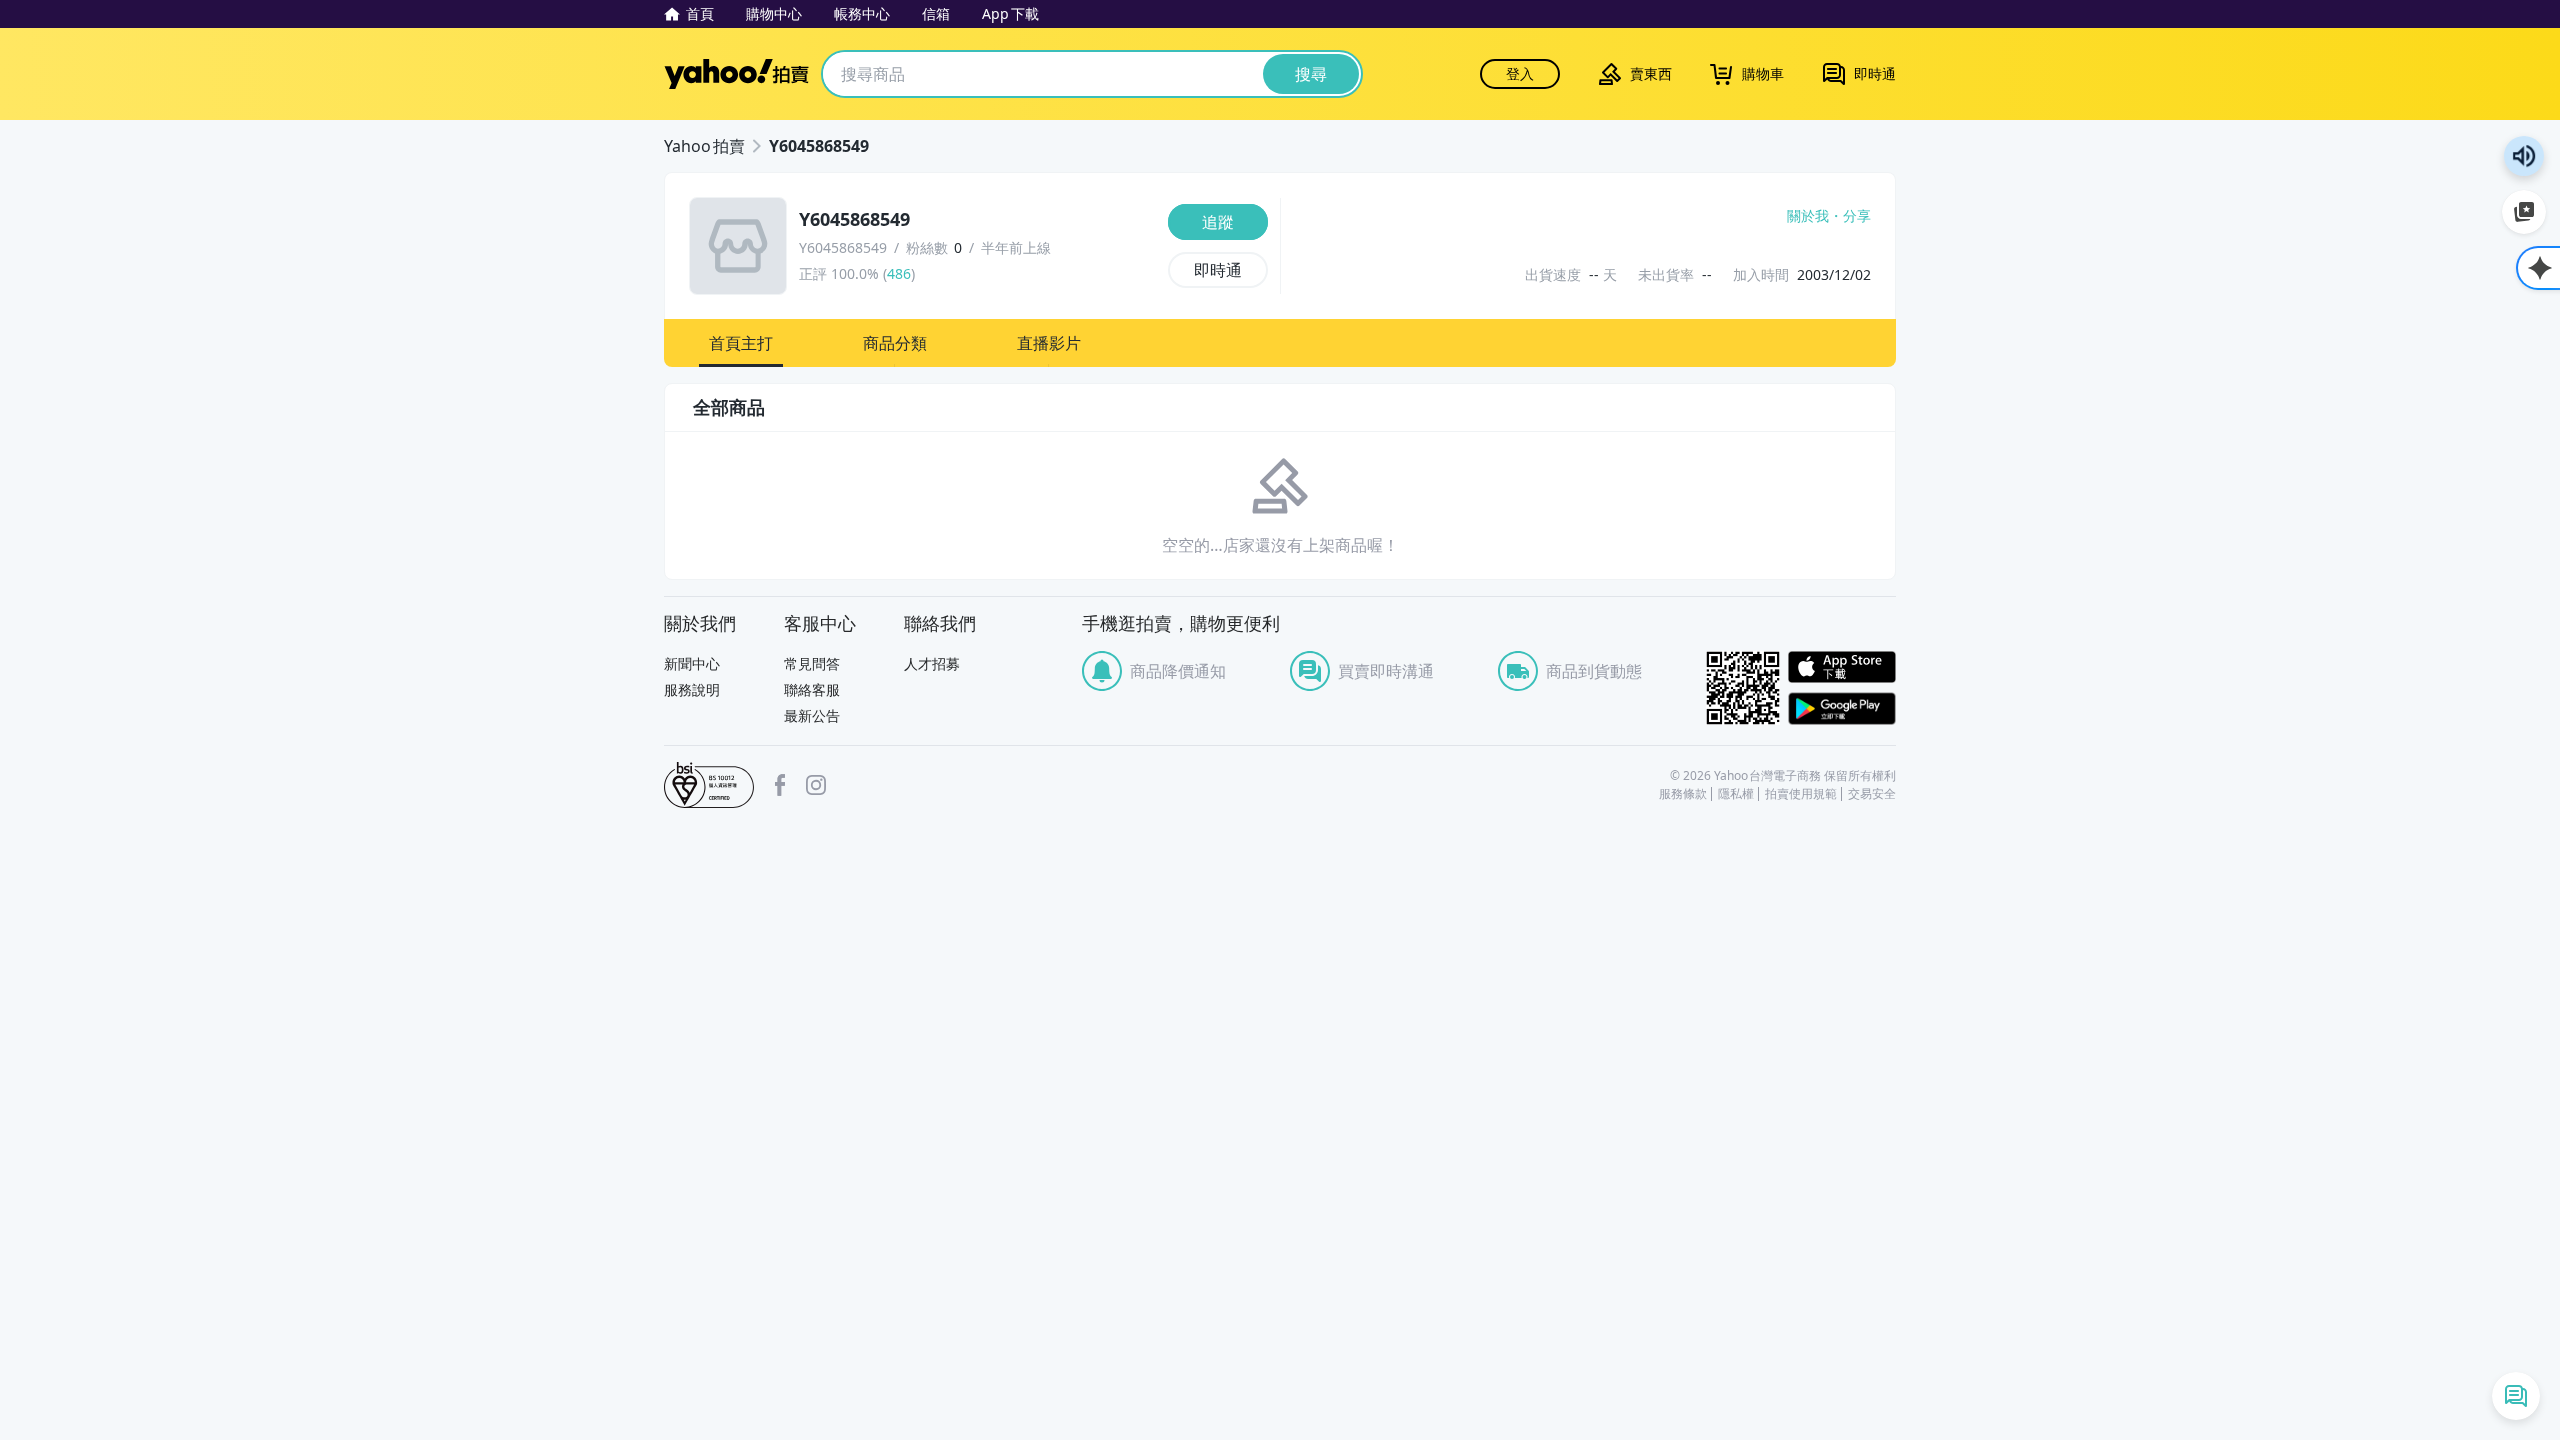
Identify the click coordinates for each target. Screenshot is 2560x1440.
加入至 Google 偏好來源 (2524, 212)
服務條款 (1683, 794)
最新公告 (812, 715)
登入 (1520, 73)
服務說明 (692, 689)
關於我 (1808, 216)
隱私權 (1736, 794)
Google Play (1842, 708)
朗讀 (2524, 156)
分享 (1857, 216)
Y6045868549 (819, 146)
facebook (780, 785)
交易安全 (1872, 794)
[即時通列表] (2516, 1396)
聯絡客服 (812, 689)
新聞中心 (692, 663)
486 (899, 273)
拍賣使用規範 (1801, 794)
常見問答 (812, 663)
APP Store (1842, 667)
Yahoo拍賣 (736, 74)
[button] (741, 343)
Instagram (816, 785)
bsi (709, 785)
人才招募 (932, 663)
